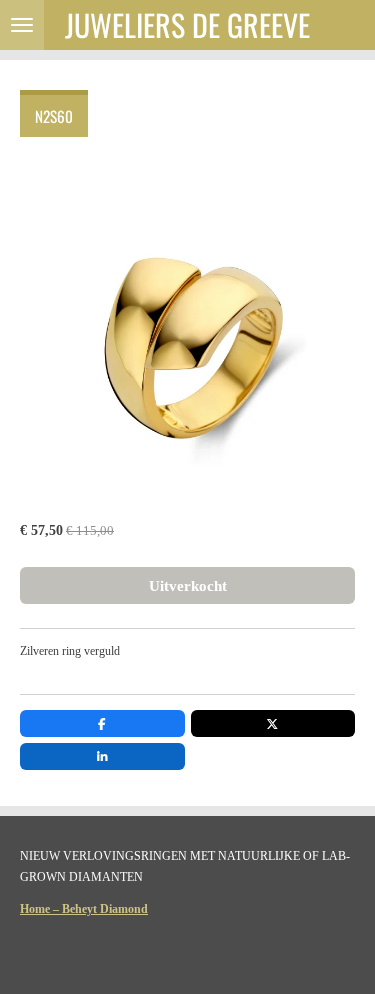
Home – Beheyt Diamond (84, 909)
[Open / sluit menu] (22, 25)
